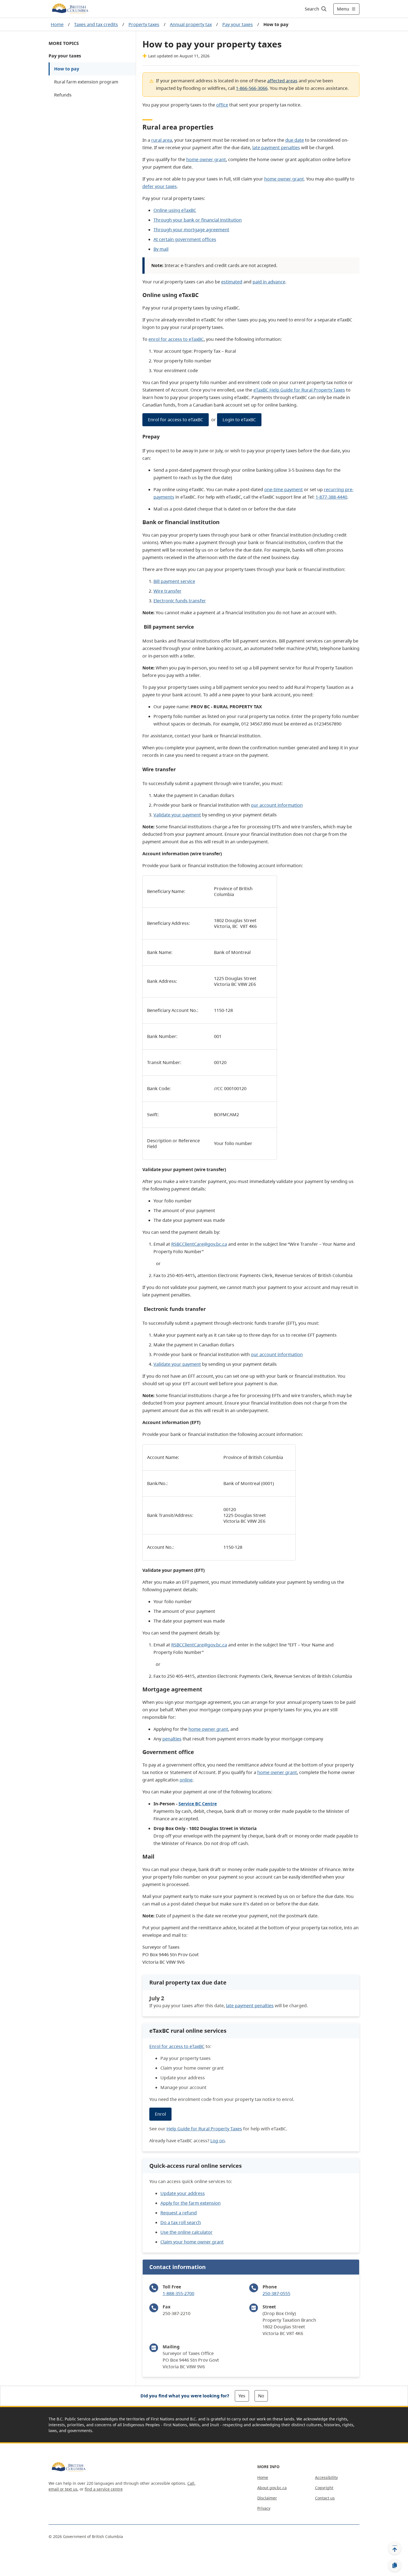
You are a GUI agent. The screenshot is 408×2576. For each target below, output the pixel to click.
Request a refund (179, 2213)
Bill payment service (174, 581)
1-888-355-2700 (178, 2293)
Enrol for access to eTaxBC (176, 420)
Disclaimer (267, 2498)
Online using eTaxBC (175, 210)
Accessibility (326, 2477)
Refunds (63, 95)
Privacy (264, 2508)
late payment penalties (276, 148)
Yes (242, 2396)
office (222, 105)
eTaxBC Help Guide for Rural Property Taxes (299, 390)
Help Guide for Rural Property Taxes (204, 2129)
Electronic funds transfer (180, 601)
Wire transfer (168, 591)
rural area (162, 140)
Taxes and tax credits (96, 24)
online (186, 1780)
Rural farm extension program (86, 82)
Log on (218, 2141)
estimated (232, 282)
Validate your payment (177, 815)
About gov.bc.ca (272, 2488)
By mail (161, 249)
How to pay (67, 69)
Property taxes (144, 24)
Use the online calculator (187, 2232)
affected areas (282, 81)
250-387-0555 (276, 2293)
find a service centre (104, 2489)
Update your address (183, 2193)
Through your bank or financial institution (198, 220)
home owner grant (206, 159)
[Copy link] (395, 2565)
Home (57, 24)
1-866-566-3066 (252, 88)
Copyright (324, 2488)
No (261, 2396)
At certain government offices (185, 239)
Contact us (325, 2498)
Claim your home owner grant (192, 2242)
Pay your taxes (238, 24)
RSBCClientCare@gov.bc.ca (199, 1244)
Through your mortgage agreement (191, 230)
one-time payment (284, 489)
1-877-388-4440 (331, 497)
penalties (172, 1739)
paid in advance (269, 282)
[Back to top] (395, 2548)
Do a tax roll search (181, 2222)
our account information (277, 805)
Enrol (160, 2114)
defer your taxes (160, 186)
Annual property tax (191, 24)
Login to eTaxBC (239, 420)
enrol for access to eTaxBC (176, 339)
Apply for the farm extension (191, 2203)
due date (295, 140)
